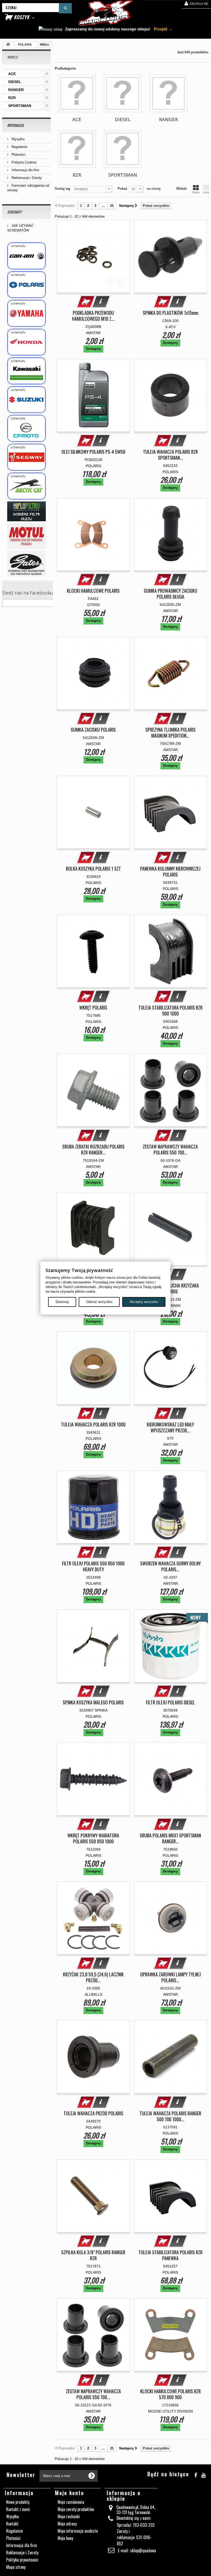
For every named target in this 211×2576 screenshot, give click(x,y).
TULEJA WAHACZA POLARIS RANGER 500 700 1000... (170, 2116)
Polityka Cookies (24, 162)
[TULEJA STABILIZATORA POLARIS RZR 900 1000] (171, 951)
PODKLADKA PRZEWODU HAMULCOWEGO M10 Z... (93, 316)
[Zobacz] (101, 302)
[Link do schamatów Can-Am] (26, 256)
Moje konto (70, 2493)
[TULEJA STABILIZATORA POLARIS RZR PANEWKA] (171, 2196)
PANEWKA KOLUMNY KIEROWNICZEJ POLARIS (170, 872)
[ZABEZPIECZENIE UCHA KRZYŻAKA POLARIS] (171, 1229)
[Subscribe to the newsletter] (92, 2476)
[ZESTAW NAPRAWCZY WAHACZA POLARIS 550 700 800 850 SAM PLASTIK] (171, 1090)
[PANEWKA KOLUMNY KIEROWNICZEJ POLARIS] (171, 812)
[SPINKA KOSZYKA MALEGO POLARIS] (93, 1646)
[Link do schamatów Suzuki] (26, 400)
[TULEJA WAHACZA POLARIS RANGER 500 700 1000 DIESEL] (171, 2057)
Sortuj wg (63, 189)
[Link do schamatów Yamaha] (26, 313)
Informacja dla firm (25, 170)
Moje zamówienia (71, 2502)
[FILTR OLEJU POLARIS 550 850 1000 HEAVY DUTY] (93, 1507)
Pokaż (122, 189)
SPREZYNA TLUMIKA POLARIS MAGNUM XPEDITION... (170, 733)
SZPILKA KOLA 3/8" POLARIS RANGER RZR (93, 2255)
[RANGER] (168, 93)
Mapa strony (16, 2567)
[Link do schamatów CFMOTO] (26, 428)
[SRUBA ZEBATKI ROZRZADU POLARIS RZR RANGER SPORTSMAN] (93, 1090)
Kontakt (12, 2524)
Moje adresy (67, 2524)
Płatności (18, 155)
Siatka (196, 192)
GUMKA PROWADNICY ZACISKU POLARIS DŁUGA (170, 594)
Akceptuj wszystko (144, 1302)
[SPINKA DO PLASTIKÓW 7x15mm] (171, 257)
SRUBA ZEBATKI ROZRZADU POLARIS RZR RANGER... (93, 1150)
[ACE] (77, 93)
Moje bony (65, 2538)
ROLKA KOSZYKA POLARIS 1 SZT (93, 869)
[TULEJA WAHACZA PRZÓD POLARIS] (93, 2057)
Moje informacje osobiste (78, 2531)
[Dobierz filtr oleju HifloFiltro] (26, 511)
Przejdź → (163, 29)
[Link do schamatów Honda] (26, 342)
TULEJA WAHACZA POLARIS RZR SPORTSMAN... (170, 455)
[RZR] (77, 149)
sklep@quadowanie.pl (147, 2550)
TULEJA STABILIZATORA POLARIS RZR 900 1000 (170, 1011)
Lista (206, 192)
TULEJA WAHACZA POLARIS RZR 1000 (93, 1425)
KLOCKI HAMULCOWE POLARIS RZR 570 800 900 (170, 2394)
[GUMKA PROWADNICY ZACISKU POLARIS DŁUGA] (171, 534)
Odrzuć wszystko (99, 1302)
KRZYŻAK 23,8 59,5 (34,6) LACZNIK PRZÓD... (93, 1977)
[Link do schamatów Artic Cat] (26, 486)
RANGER (16, 90)
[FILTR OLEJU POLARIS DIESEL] (171, 1646)
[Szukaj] (65, 8)
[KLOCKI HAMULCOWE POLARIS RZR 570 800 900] (171, 2335)
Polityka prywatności (22, 2560)
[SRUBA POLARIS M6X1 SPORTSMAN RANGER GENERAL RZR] (171, 1779)
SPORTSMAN (20, 106)
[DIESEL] (123, 93)
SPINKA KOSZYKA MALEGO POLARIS (93, 1702)
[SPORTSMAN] (123, 149)
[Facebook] (196, 2474)
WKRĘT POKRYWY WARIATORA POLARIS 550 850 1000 (93, 1838)
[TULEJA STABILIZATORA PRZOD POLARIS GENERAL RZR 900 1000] (93, 1229)
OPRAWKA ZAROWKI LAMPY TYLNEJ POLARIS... (170, 1977)
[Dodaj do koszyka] (86, 302)
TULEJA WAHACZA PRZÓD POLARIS (93, 2113)
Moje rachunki (69, 2516)
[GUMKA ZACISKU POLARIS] (93, 673)
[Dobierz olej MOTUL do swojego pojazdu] (26, 536)
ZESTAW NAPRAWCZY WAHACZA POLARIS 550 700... (170, 1150)
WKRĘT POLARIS (93, 1008)
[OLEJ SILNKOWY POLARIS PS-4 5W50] (93, 395)
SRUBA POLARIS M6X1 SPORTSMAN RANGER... (170, 1838)
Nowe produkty (18, 2502)
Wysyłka (17, 139)
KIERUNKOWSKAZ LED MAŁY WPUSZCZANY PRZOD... (170, 1427)
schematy (14, 212)
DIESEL (15, 82)
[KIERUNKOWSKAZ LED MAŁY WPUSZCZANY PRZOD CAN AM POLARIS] (171, 1368)
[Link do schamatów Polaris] (26, 285)
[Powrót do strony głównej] (8, 45)
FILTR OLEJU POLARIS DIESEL (170, 1702)
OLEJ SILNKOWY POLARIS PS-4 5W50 (93, 452)
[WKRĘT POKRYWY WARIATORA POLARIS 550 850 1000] (93, 1779)
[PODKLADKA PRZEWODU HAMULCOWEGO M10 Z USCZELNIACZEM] (93, 257)
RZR (12, 98)
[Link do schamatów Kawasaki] (26, 371)
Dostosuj (62, 1302)
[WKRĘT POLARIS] (93, 951)
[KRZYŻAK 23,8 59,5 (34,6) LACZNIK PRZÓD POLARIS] (93, 1918)
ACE (12, 74)
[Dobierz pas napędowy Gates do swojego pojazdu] (26, 564)
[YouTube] (203, 2474)
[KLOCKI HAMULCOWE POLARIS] (93, 534)
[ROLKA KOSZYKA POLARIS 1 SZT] (93, 812)
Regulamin (19, 147)
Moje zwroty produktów (76, 2509)
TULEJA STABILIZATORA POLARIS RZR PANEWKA (170, 2255)
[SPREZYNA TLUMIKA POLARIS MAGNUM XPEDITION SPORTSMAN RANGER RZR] (171, 673)
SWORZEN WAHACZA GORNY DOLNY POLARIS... (170, 1566)
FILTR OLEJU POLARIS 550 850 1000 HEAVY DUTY (93, 1566)
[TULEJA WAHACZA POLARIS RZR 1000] (93, 1368)
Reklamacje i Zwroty (26, 178)
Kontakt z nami (18, 2509)
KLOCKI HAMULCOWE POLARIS (93, 591)
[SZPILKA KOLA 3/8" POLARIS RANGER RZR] (93, 2196)
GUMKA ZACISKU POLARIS (93, 730)
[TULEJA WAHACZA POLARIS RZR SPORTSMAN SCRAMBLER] (171, 395)
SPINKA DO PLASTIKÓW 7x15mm (170, 313)
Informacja (15, 125)
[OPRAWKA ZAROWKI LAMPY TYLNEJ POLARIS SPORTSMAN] (171, 1918)
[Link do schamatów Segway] (26, 457)
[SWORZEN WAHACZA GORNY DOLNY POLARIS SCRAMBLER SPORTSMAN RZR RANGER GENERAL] (171, 1507)
